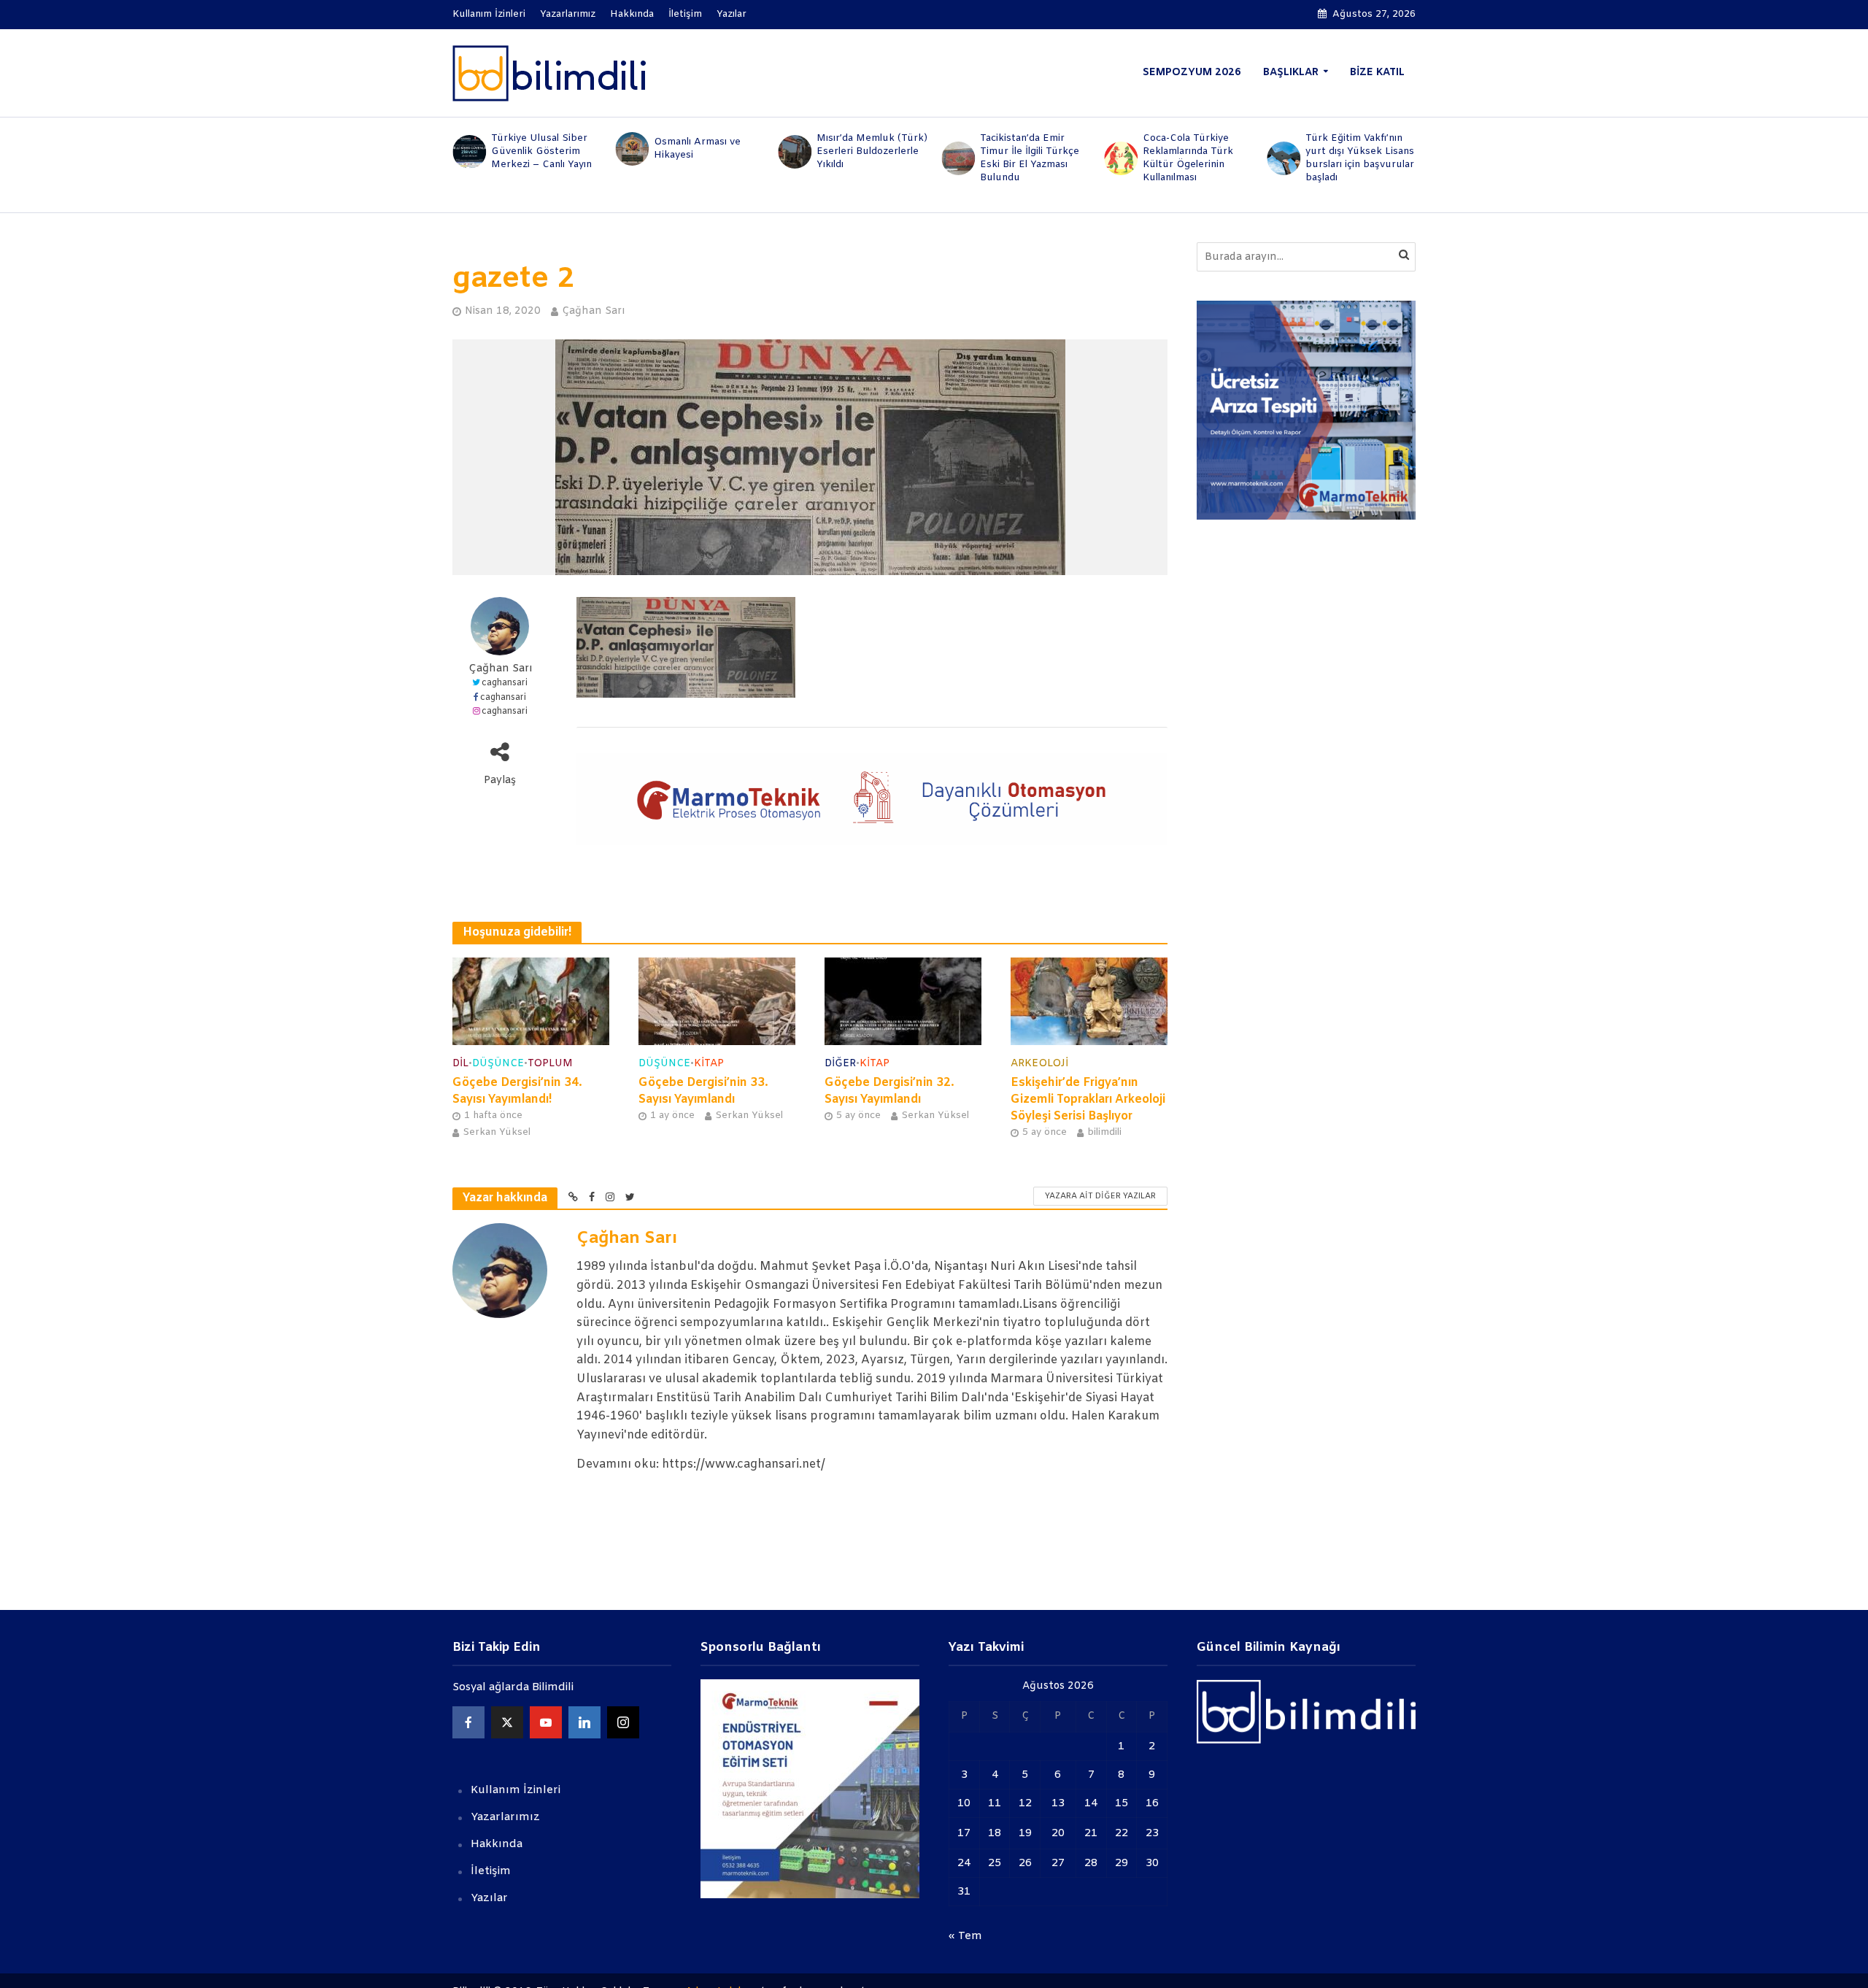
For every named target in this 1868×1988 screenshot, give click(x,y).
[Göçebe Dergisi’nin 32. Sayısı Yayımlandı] (903, 1001)
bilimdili (1104, 1132)
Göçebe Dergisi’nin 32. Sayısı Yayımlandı (889, 1091)
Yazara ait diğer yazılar (1100, 1196)
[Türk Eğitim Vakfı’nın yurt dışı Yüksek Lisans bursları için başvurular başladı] (1283, 158)
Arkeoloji (1039, 1064)
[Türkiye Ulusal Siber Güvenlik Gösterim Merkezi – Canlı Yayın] (468, 152)
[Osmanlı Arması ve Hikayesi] (631, 149)
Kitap (709, 1064)
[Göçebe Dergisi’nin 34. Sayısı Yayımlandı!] (531, 1001)
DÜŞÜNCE (498, 1064)
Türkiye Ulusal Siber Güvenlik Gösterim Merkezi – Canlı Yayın (541, 151)
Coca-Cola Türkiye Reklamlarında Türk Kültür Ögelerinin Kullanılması (1188, 158)
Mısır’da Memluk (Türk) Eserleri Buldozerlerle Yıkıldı (872, 151)
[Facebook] (468, 1722)
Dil (460, 1064)
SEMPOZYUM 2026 (1192, 73)
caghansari (505, 683)
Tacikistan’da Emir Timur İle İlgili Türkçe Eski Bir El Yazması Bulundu (1030, 158)
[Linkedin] (584, 1722)
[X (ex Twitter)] (507, 1722)
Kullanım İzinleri (489, 14)
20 (1058, 1833)
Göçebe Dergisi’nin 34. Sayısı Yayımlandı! (517, 1091)
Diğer (840, 1064)
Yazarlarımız (568, 14)
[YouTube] (546, 1722)
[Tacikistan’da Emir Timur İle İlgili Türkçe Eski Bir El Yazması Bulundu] (957, 158)
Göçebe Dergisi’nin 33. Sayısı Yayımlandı (703, 1091)
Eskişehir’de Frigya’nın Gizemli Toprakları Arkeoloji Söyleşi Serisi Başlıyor (1088, 1099)
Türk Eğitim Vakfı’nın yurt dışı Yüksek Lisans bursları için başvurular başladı (1360, 158)
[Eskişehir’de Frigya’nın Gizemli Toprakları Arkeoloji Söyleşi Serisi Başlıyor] (1089, 1001)
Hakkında (632, 14)
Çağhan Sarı (593, 311)
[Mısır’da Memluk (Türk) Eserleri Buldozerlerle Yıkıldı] (794, 152)
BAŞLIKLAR (1291, 73)
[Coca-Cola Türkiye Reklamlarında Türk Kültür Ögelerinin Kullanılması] (1120, 158)
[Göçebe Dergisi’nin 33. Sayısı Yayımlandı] (717, 1001)
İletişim (685, 14)
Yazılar (732, 14)
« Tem (965, 1936)
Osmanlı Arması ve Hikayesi (697, 149)
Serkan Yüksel (497, 1132)
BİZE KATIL (1377, 73)
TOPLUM (550, 1064)
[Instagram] (623, 1722)
